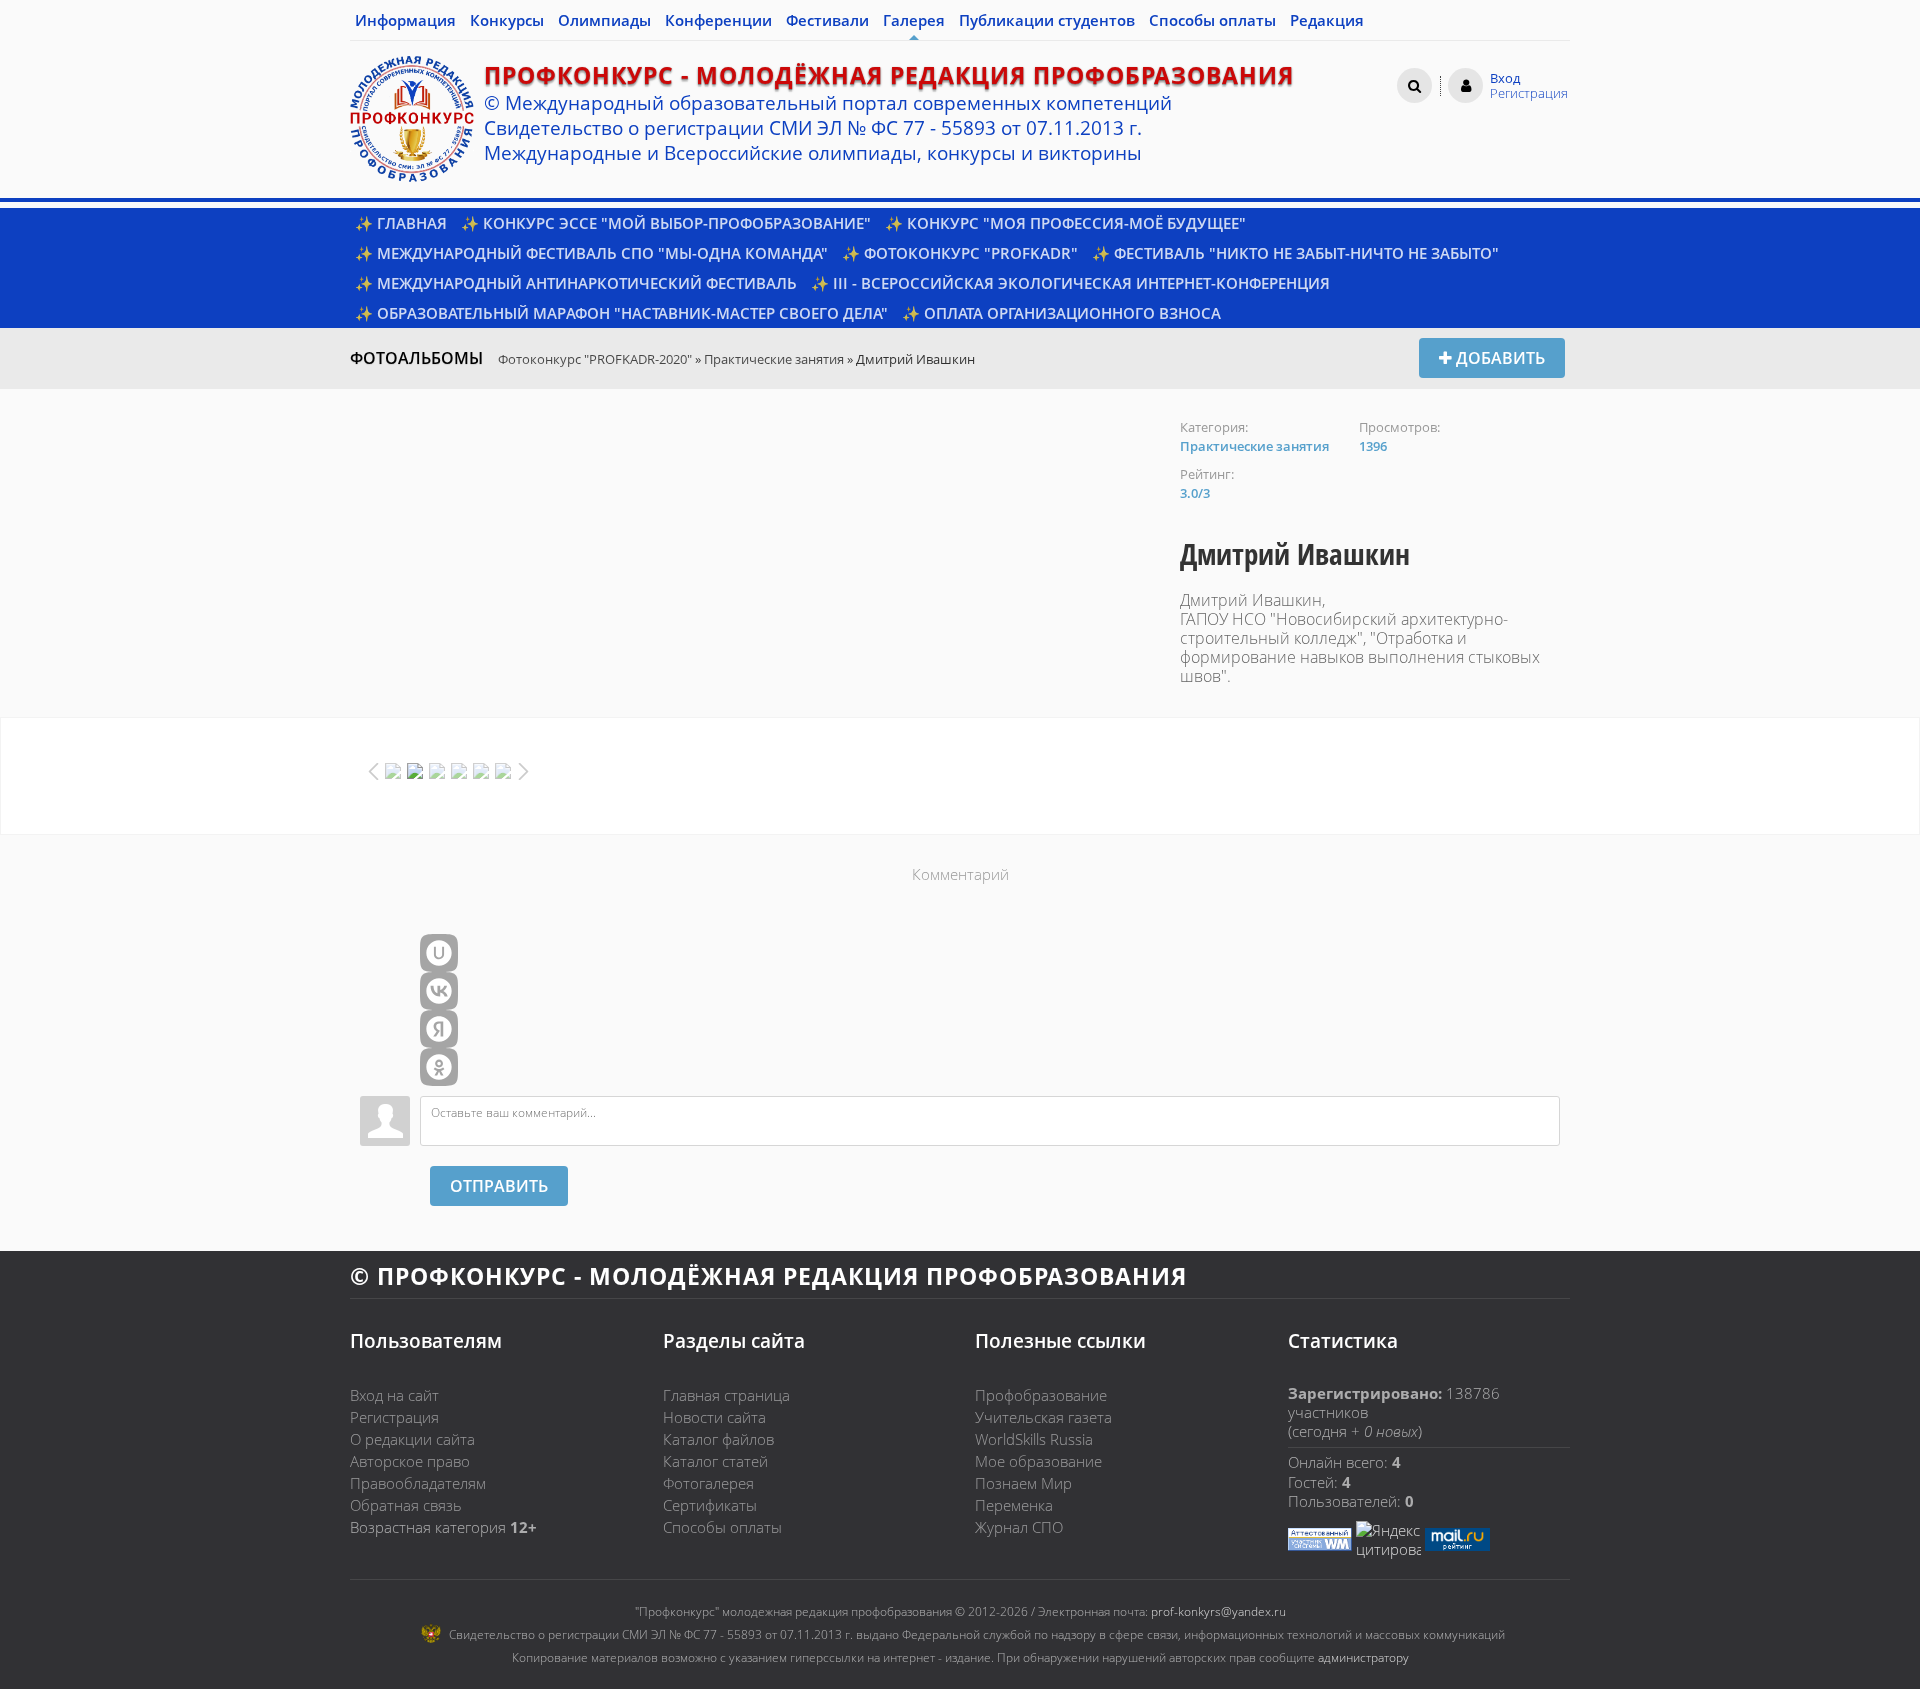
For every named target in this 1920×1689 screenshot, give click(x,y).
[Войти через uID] (439, 953)
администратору (1363, 1657)
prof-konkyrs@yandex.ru (1218, 1611)
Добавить (1498, 358)
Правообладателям (418, 1483)
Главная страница (726, 1395)
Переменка (1014, 1505)
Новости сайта (714, 1417)
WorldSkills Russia (1034, 1439)
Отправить (499, 1186)
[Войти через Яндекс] (439, 1029)
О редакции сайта (412, 1439)
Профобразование (1041, 1395)
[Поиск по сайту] (1414, 85)
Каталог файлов (718, 1439)
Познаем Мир (1023, 1483)
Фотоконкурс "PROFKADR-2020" (595, 359)
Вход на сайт (394, 1395)
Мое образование (1038, 1461)
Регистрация (394, 1417)
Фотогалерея (708, 1483)
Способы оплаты (722, 1527)
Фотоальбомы (416, 358)
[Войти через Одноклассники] (439, 1067)
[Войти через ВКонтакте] (439, 991)
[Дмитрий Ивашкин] (755, 428)
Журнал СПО (1019, 1527)
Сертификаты (710, 1505)
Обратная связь (406, 1505)
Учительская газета (1043, 1417)
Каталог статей (715, 1461)
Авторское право (410, 1461)
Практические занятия (774, 359)
